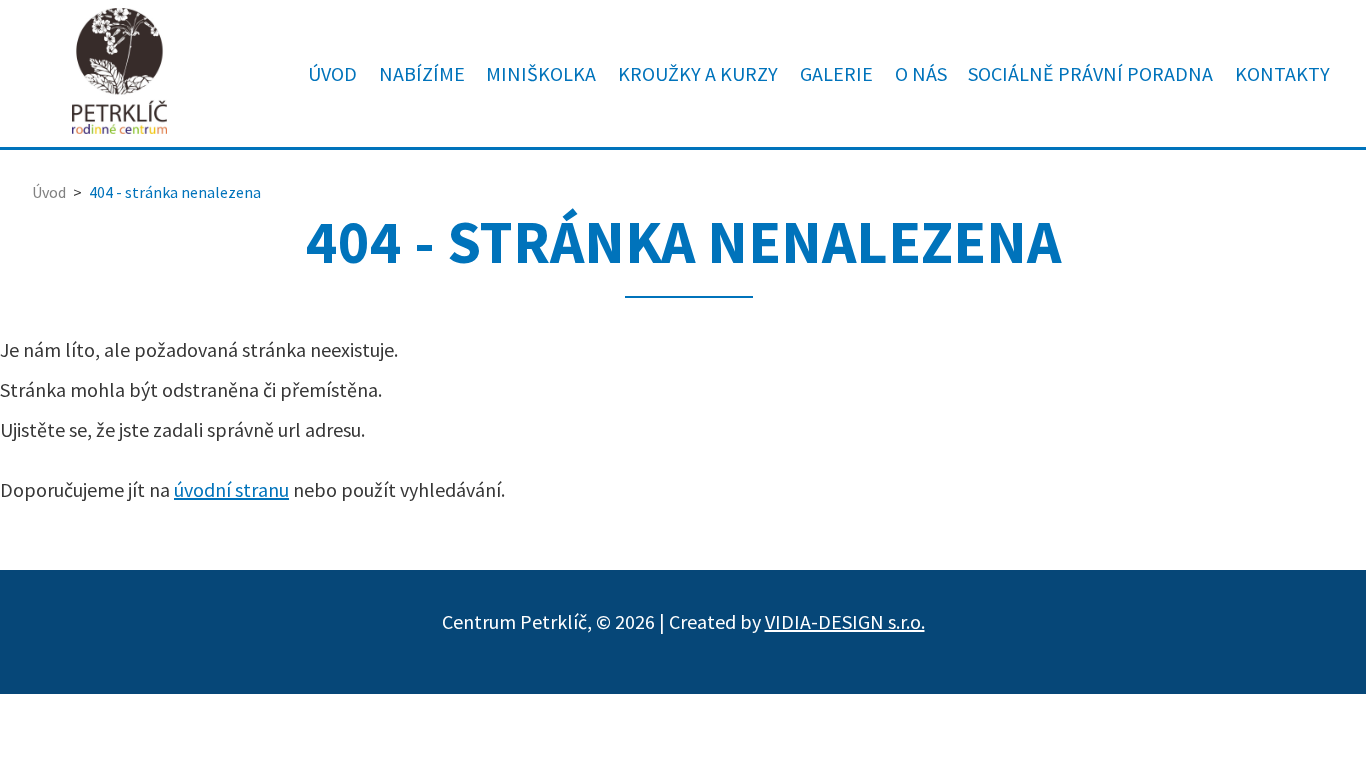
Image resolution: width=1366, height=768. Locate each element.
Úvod (332, 73)
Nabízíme (422, 73)
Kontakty (1282, 73)
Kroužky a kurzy (698, 73)
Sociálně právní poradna (1090, 73)
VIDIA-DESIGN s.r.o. (845, 621)
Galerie (836, 73)
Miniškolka (541, 73)
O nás (921, 73)
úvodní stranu (231, 489)
